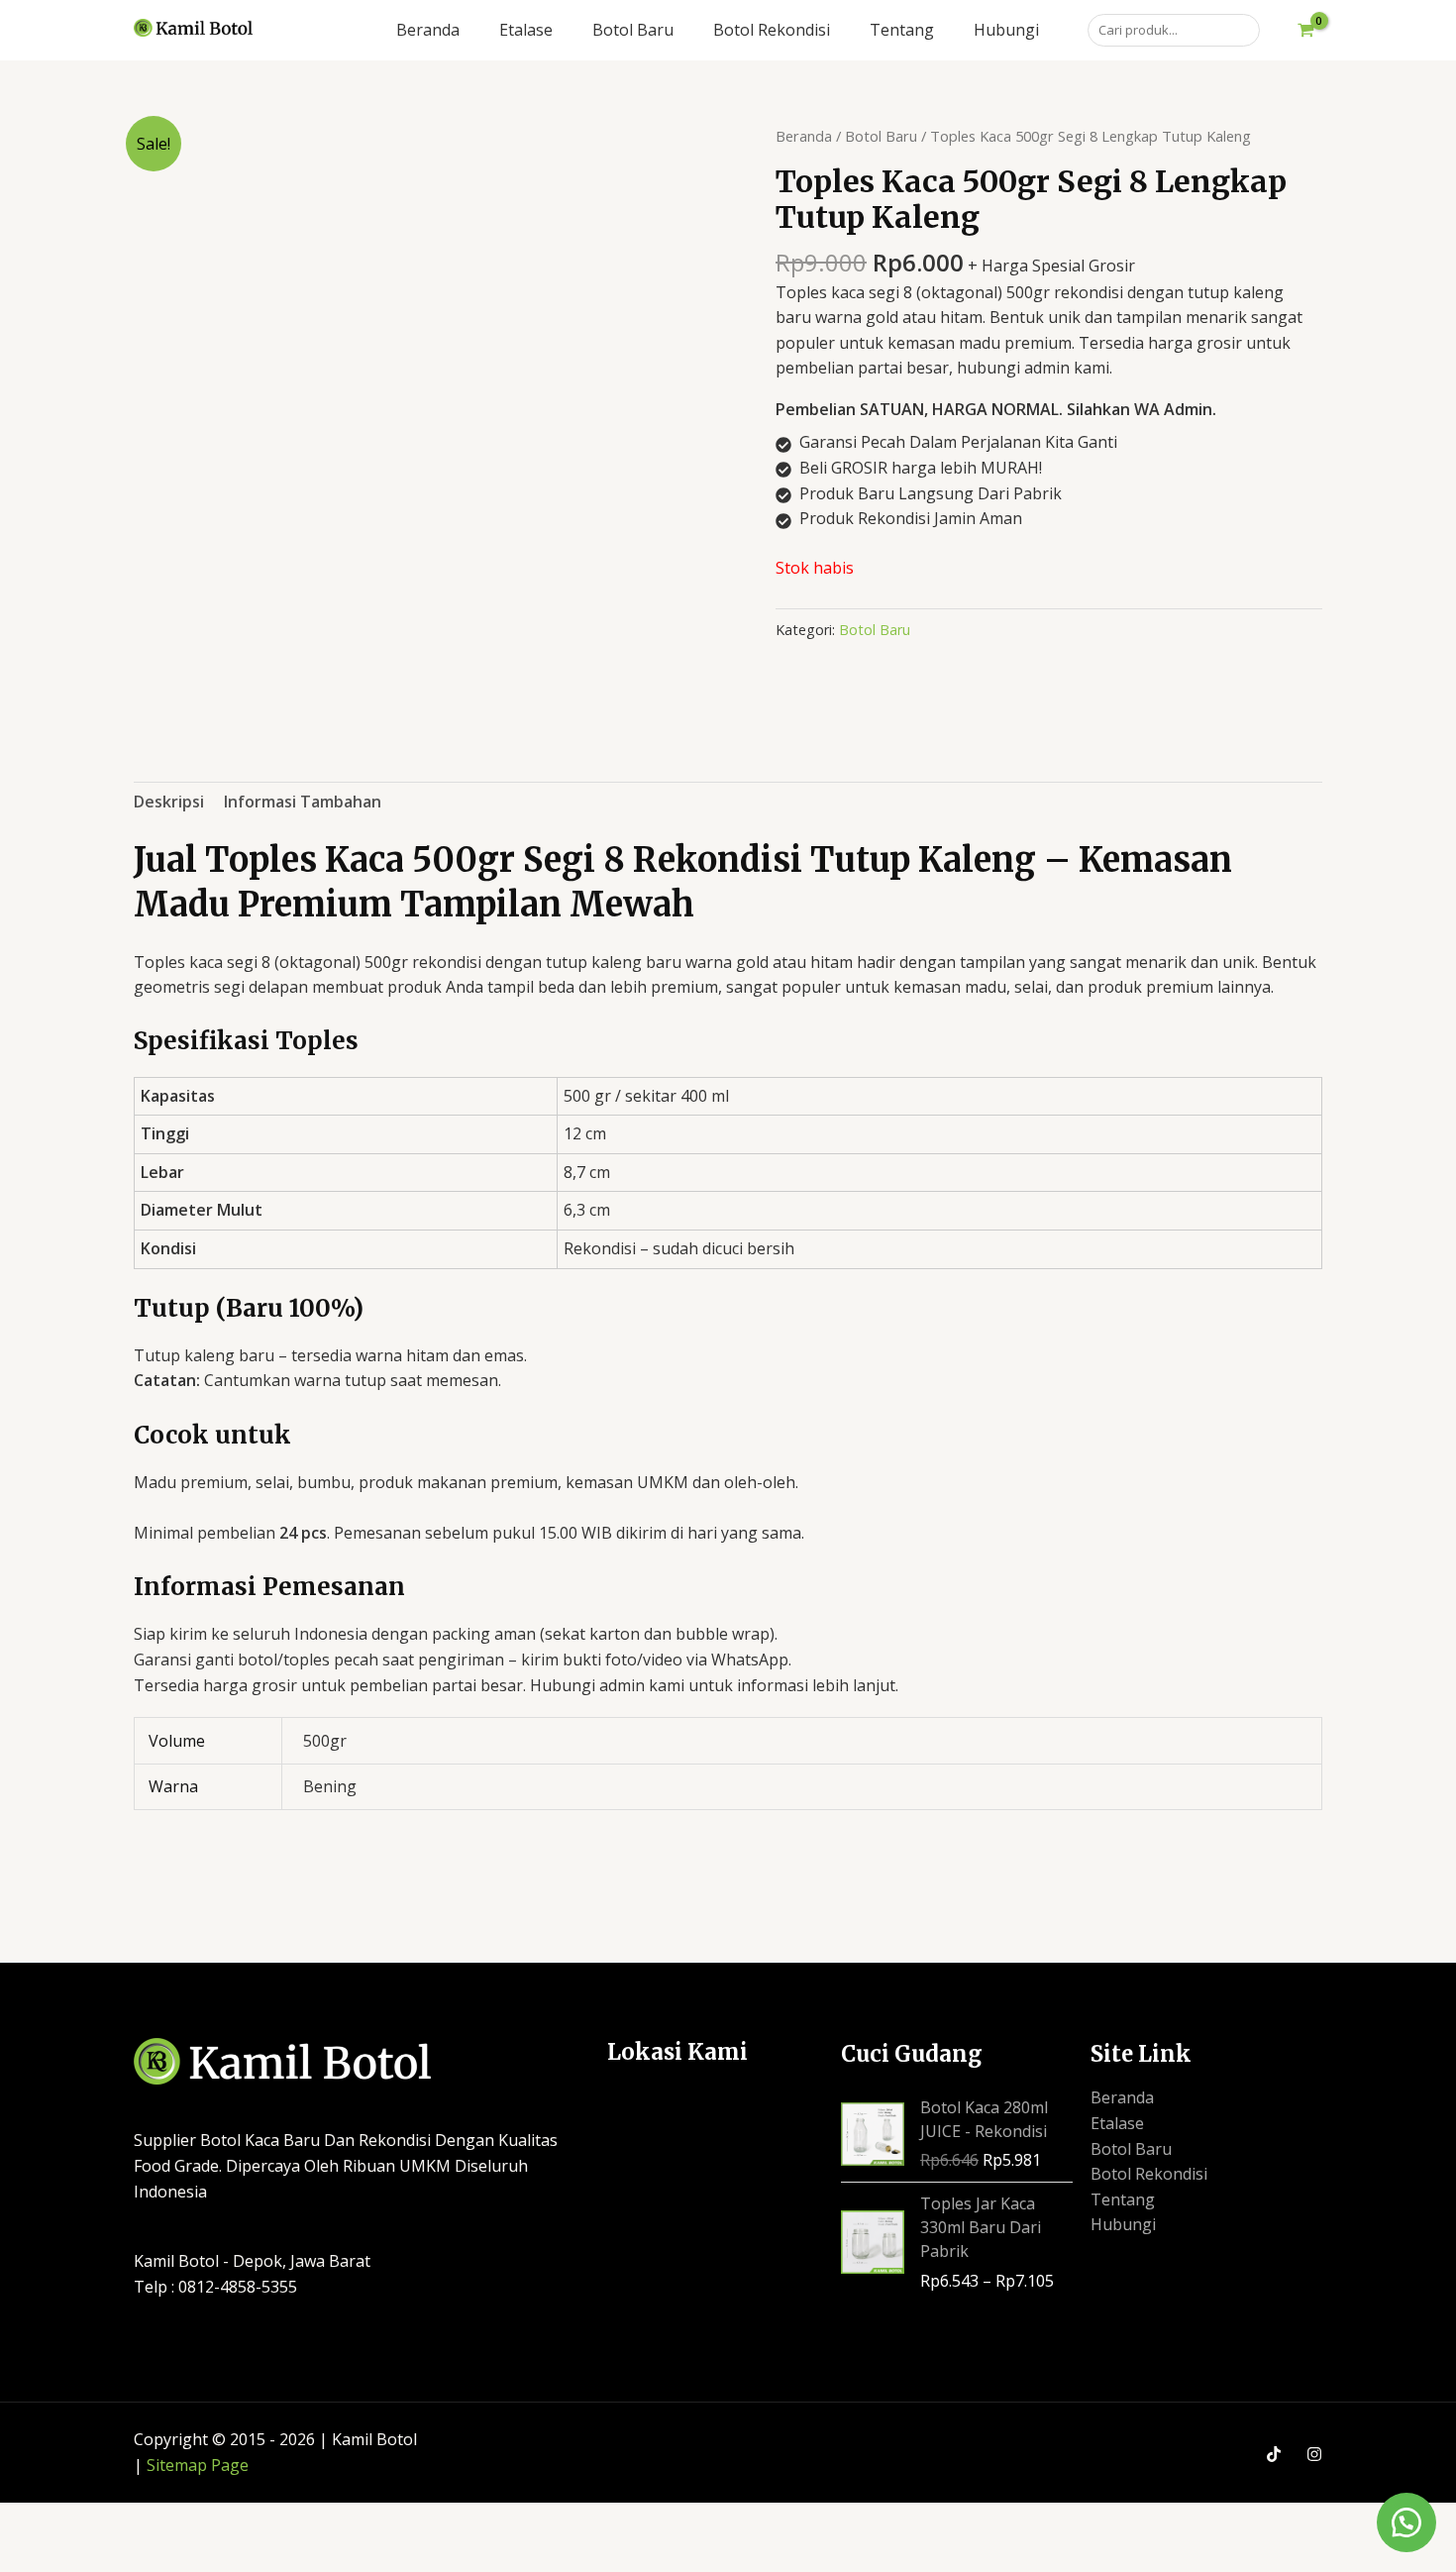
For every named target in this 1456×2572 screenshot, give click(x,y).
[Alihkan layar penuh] (105, 2520)
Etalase (1117, 2123)
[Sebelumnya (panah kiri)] (34, 2555)
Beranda (804, 136)
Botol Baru (881, 136)
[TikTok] (1274, 2454)
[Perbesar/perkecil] (34, 2520)
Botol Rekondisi (1149, 2174)
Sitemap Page (198, 2465)
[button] (1406, 2522)
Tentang (1123, 2199)
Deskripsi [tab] (169, 802)
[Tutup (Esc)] (248, 2520)
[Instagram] (1314, 2454)
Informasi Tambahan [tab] (303, 802)
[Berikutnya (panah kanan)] (105, 2555)
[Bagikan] (176, 2520)
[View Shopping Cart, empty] (1305, 31)
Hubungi (1123, 2224)
